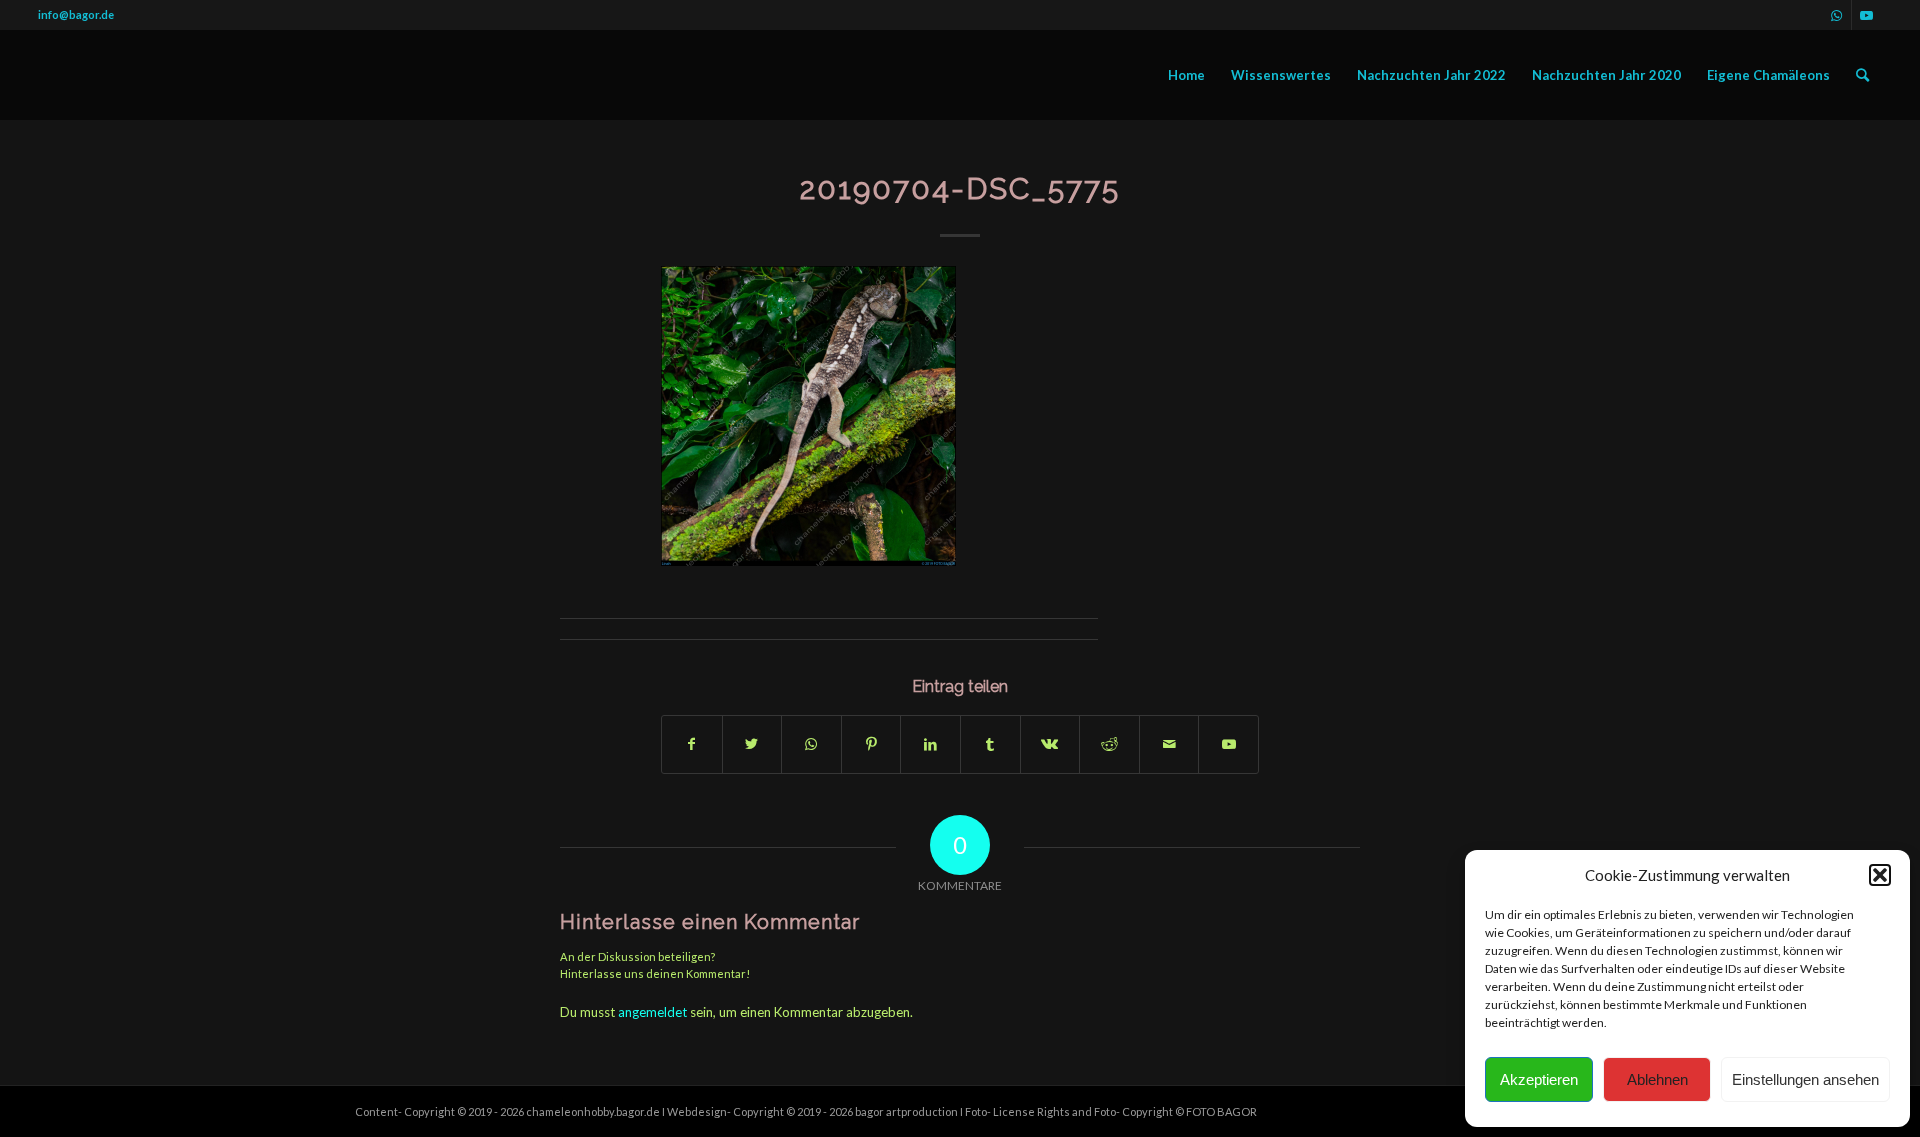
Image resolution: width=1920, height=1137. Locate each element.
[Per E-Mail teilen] (1169, 744)
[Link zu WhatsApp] (1836, 15)
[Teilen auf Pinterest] (871, 744)
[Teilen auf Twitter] (752, 744)
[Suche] (1862, 75)
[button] (1880, 875)
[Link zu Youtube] (1867, 15)
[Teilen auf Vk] (1050, 744)
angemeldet (652, 1012)
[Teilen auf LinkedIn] (930, 744)
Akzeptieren (1539, 1079)
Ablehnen (1657, 1079)
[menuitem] (1186, 75)
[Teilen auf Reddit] (1109, 744)
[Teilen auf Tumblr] (990, 744)
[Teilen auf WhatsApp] (811, 744)
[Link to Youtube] (1228, 744)
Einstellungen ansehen (1805, 1079)
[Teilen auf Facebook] (692, 744)
